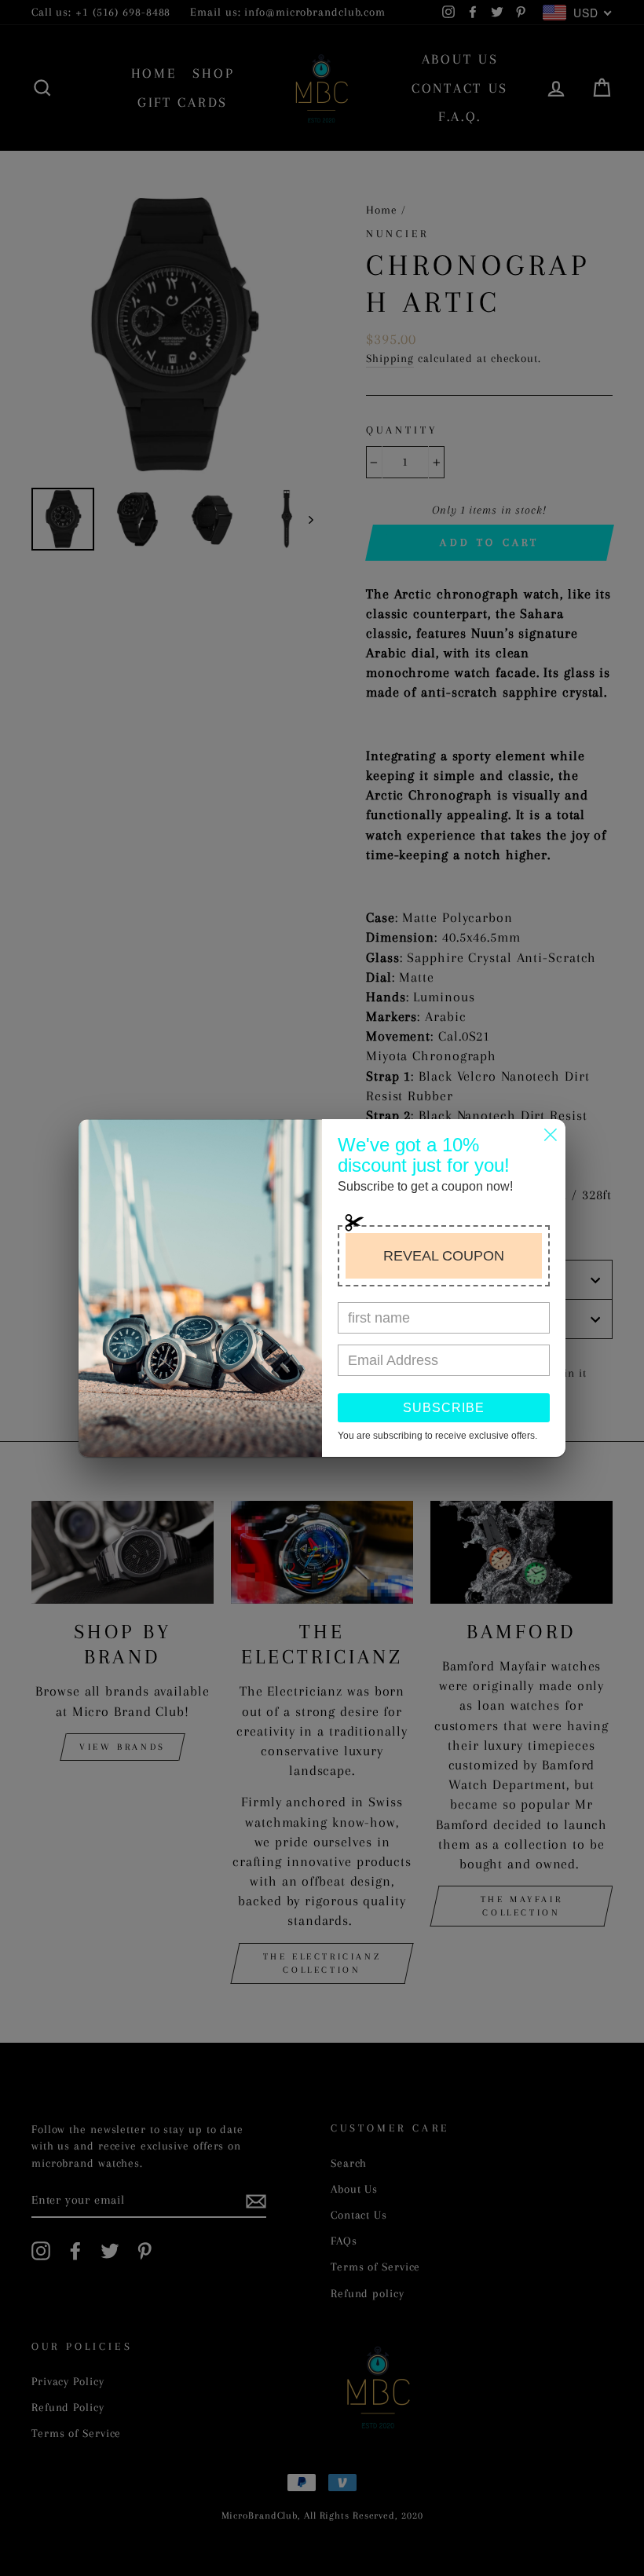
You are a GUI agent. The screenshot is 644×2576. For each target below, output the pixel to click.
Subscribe (444, 1408)
